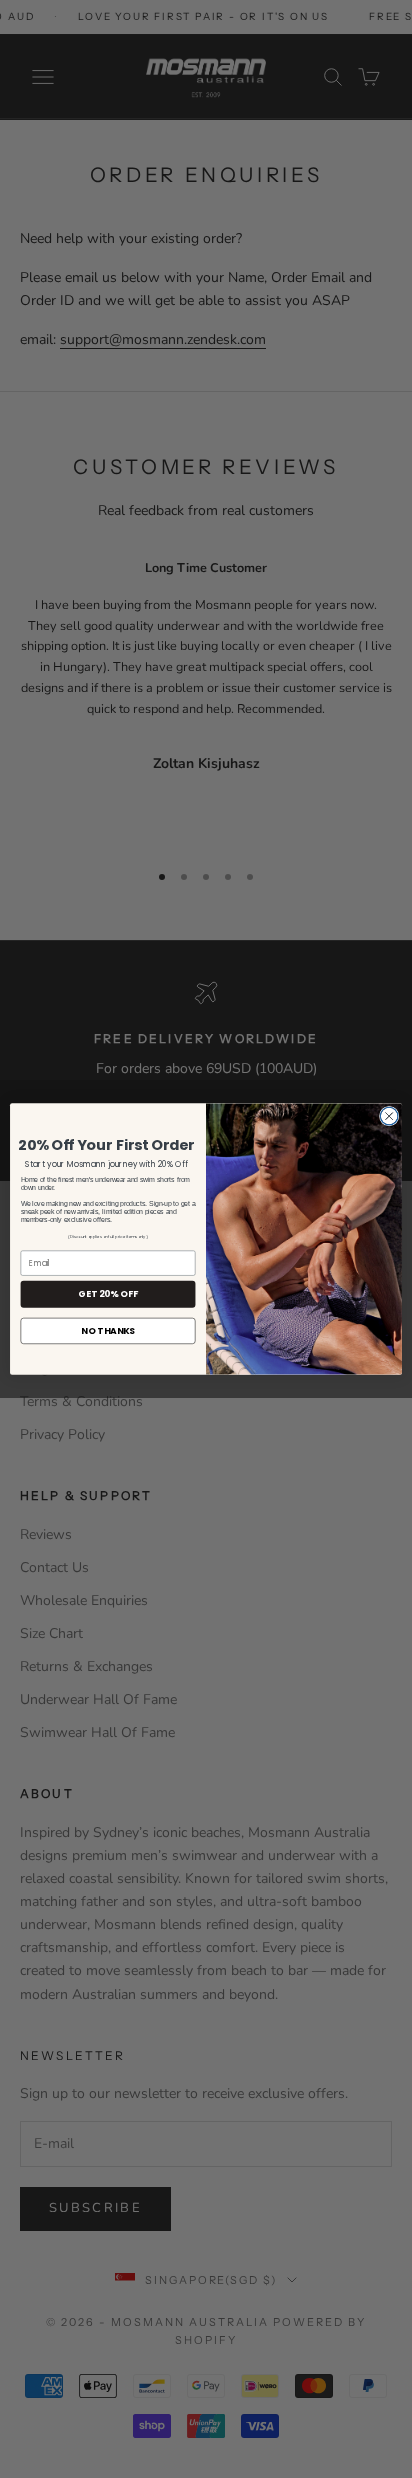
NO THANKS (107, 1330)
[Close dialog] (389, 1116)
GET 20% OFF (108, 1294)
